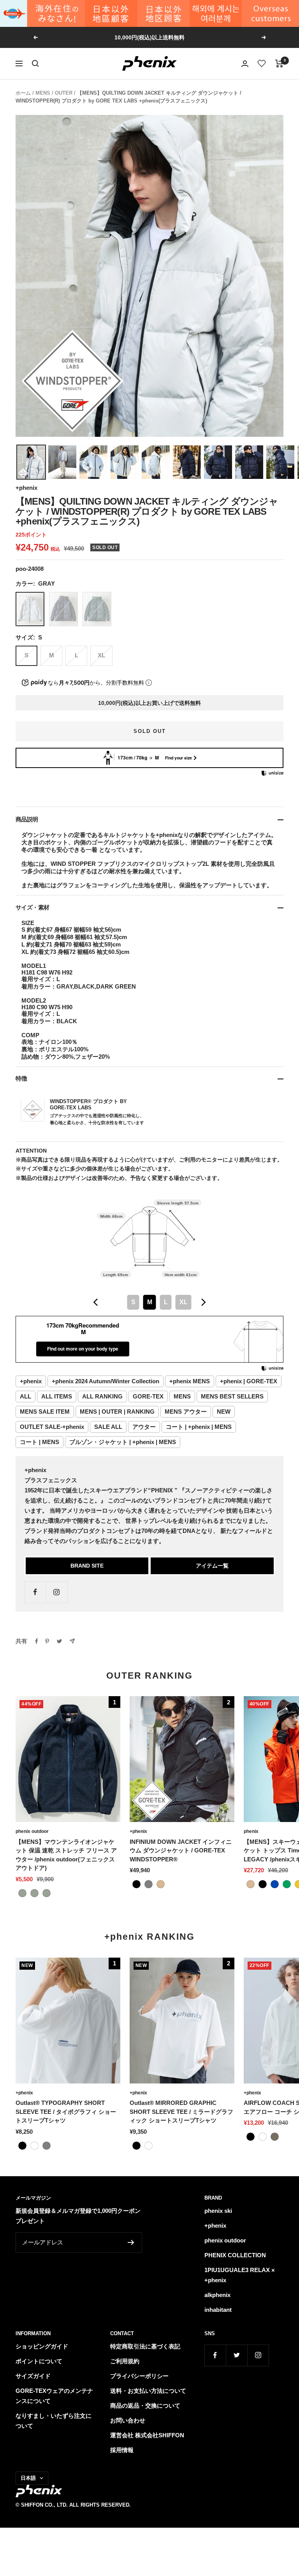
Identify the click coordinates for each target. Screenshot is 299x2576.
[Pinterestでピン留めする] (47, 1641)
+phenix (26, 488)
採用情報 (122, 2450)
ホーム (23, 93)
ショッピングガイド (42, 2346)
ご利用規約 (125, 2361)
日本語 (28, 2478)
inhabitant (218, 2310)
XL (101, 655)
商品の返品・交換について (145, 2406)
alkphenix (217, 2295)
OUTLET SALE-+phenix (52, 1427)
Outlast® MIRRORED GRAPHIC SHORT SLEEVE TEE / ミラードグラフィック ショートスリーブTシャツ (181, 2112)
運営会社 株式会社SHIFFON (147, 2435)
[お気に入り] (262, 64)
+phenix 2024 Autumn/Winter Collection (106, 1381)
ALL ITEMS (57, 1396)
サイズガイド (33, 2376)
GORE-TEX (148, 1396)
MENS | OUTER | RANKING (117, 1412)
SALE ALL (108, 1427)
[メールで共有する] (72, 1641)
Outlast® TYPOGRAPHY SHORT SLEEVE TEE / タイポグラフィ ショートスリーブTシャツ (66, 2112)
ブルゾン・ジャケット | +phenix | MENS (123, 1442)
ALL (26, 1396)
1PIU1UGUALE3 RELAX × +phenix (240, 2275)
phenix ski (218, 2211)
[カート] (279, 64)
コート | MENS (40, 1442)
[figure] (96, 1302)
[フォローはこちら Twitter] (237, 2355)
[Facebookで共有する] (37, 1641)
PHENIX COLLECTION (235, 2255)
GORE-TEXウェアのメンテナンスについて (54, 2396)
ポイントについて (39, 2361)
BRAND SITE (87, 1566)
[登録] (131, 2242)
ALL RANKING (102, 1396)
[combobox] (149, 1302)
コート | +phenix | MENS (199, 1427)
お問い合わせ (128, 2420)
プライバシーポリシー (139, 2376)
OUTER (64, 93)
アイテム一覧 (212, 1566)
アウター (144, 1427)
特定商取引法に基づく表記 (145, 2346)
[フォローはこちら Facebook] (35, 1592)
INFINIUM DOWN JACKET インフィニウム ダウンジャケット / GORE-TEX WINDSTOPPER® (181, 1850)
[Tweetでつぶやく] (59, 1641)
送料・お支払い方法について (148, 2391)
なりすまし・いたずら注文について (54, 2421)
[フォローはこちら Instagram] (57, 1592)
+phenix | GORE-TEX (249, 1381)
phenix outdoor (32, 1831)
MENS (43, 93)
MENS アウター (186, 1412)
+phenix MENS (190, 1381)
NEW (224, 1412)
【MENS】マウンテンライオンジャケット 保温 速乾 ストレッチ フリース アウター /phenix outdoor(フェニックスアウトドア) (66, 1855)
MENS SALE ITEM (45, 1412)
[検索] (35, 64)
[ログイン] (245, 64)
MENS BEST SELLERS (232, 1396)
